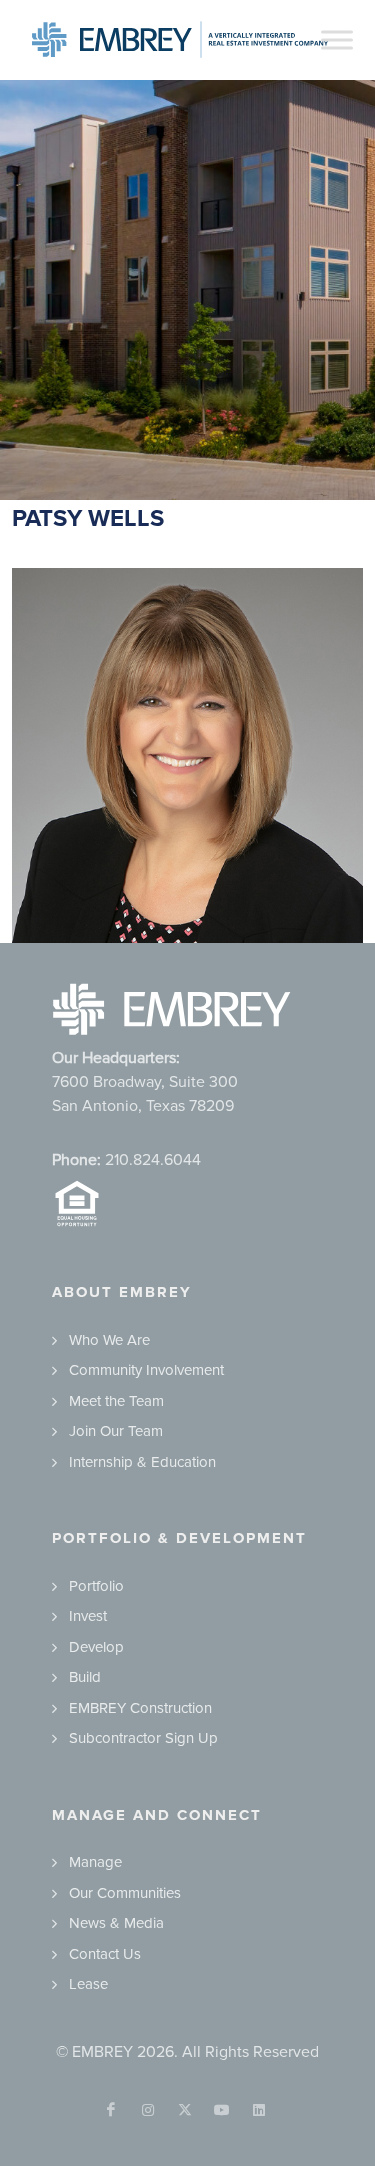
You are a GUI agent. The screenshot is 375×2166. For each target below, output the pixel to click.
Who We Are (109, 1340)
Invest (88, 1616)
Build (85, 1677)
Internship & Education (142, 1462)
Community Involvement (146, 1370)
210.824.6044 (153, 1160)
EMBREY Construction (140, 1708)
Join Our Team (116, 1431)
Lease (88, 1984)
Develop (96, 1647)
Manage (95, 1862)
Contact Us (105, 1954)
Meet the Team (116, 1401)
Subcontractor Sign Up (143, 1738)
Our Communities (125, 1893)
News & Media (116, 1923)
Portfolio (96, 1586)
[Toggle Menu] (337, 39)
